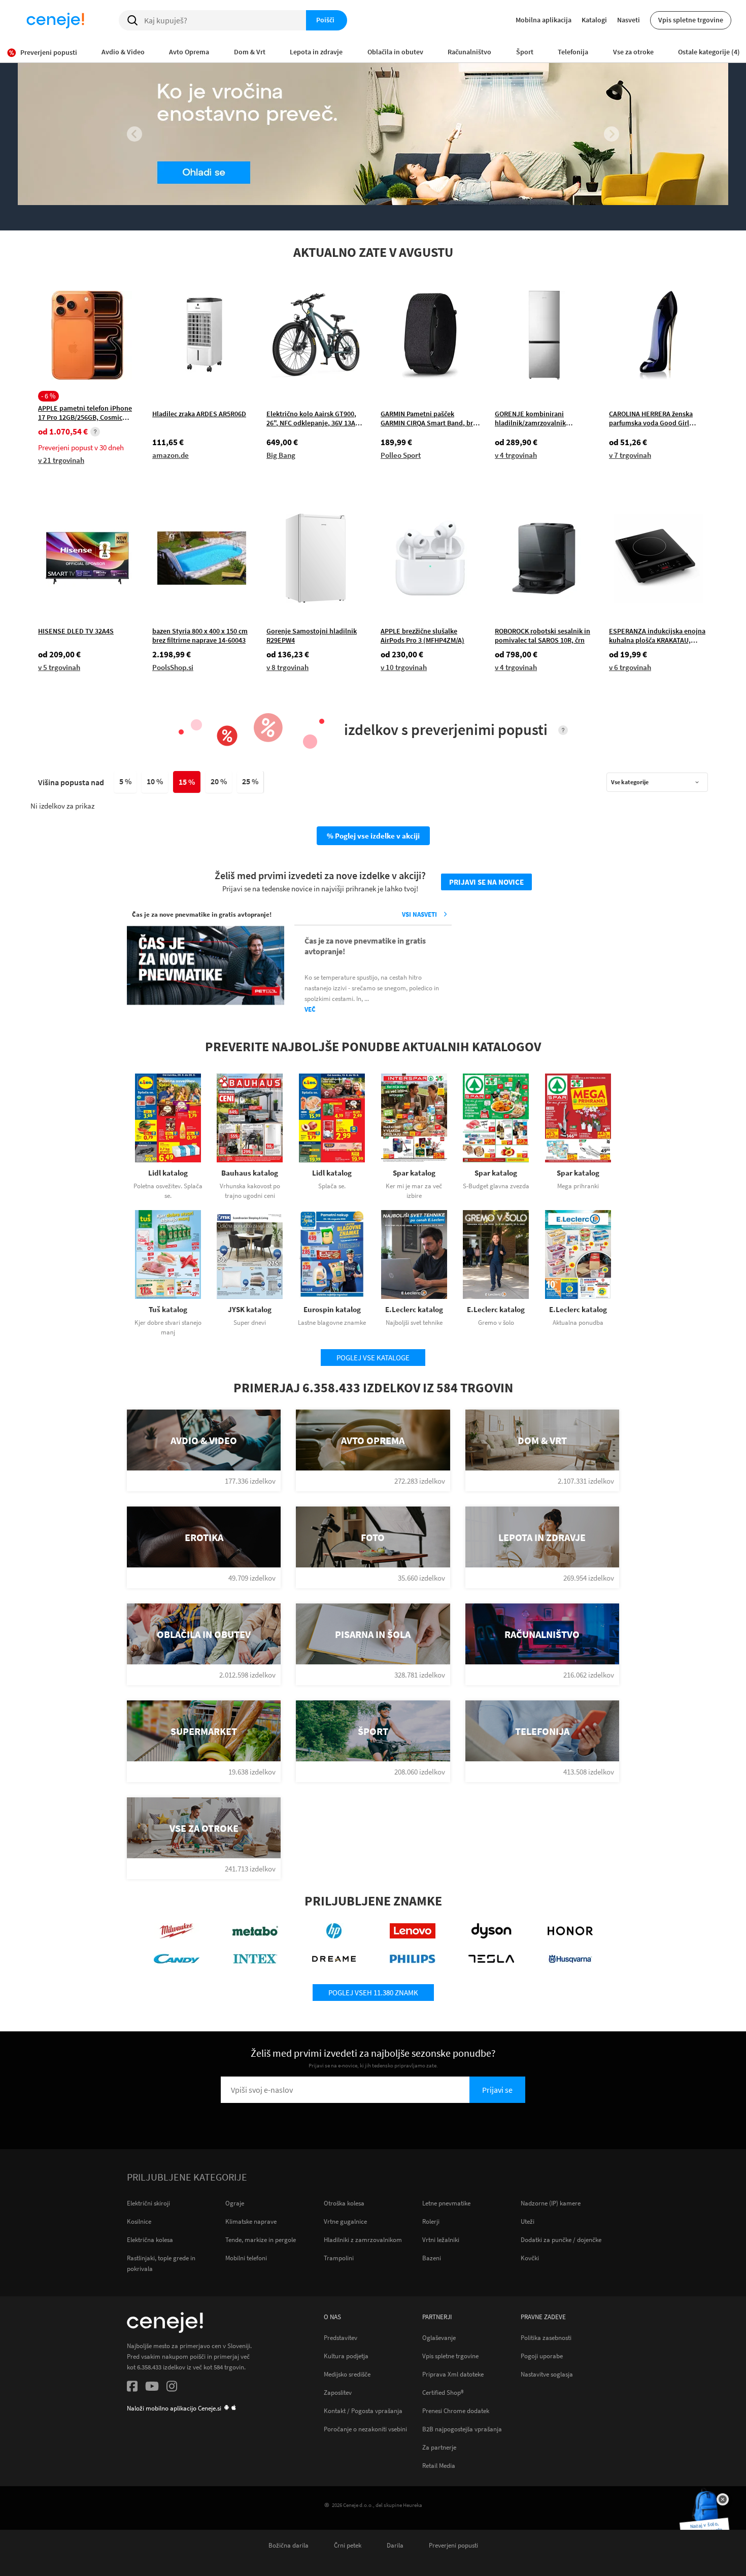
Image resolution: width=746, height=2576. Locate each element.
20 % (219, 781)
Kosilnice (139, 2221)
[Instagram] (172, 2388)
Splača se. (332, 1186)
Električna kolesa (150, 2240)
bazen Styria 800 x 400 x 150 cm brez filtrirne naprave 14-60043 (200, 635)
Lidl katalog (168, 1173)
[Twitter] (152, 2388)
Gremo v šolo (496, 1323)
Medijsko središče (347, 2374)
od (63, 432)
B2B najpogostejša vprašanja (462, 2429)
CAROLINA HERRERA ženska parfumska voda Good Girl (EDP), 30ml (651, 418)
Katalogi (594, 20)
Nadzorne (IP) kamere (551, 2203)
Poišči (325, 20)
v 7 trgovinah (630, 455)
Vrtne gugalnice (345, 2221)
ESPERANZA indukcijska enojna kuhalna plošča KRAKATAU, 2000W (657, 635)
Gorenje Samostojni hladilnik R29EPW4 (312, 635)
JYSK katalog (250, 1309)
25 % (250, 781)
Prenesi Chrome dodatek (456, 2411)
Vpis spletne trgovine (691, 20)
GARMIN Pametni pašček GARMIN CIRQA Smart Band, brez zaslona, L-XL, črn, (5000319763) (430, 418)
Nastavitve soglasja (547, 2374)
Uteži (528, 2221)
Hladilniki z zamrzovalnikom (363, 2240)
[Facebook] (132, 2388)
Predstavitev (341, 2337)
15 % (187, 782)
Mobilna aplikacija (544, 20)
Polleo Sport (401, 455)
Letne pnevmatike (446, 2203)
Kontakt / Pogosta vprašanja (363, 2411)
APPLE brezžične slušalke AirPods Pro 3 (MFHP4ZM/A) (422, 635)
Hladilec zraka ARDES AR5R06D (199, 414)
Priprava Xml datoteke (453, 2374)
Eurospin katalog (332, 1309)
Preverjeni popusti (453, 2545)
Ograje (235, 2203)
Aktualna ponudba (578, 1323)
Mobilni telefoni (246, 2258)
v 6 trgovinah (630, 667)
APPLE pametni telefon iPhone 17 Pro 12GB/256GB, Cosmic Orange (85, 412)
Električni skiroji (148, 2203)
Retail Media (439, 2465)
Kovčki (530, 2258)
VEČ (310, 1009)
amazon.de (171, 455)
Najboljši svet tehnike (414, 1323)
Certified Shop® (443, 2392)
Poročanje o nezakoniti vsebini (365, 2429)
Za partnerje (439, 2447)
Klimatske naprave (251, 2221)
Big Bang (281, 455)
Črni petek (348, 2545)
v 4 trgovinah (516, 455)
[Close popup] (723, 2499)
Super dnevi (250, 1323)
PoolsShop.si (173, 667)
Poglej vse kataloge (373, 1358)
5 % (125, 781)
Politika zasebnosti (546, 2337)
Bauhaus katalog (250, 1173)
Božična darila (289, 2545)
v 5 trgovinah (59, 667)
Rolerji (431, 2221)
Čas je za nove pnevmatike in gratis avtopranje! (365, 946)
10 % (155, 781)
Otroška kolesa (344, 2203)
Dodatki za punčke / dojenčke (561, 2240)
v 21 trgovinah (61, 460)
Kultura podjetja (346, 2356)
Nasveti (629, 20)
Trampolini (339, 2258)
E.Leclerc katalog (414, 1309)
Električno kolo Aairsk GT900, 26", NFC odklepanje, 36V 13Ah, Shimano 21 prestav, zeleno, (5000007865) (314, 418)
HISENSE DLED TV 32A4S (76, 631)
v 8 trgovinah (287, 667)
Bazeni (432, 2258)
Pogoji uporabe (542, 2356)
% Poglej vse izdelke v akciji (373, 836)
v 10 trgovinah (404, 667)
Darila (395, 2545)
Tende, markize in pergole (261, 2240)
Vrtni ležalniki (441, 2240)
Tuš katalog (168, 1309)
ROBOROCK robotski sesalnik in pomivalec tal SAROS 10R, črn (542, 635)
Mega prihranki (578, 1186)
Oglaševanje (439, 2337)
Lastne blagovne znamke (332, 1323)
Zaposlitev (338, 2392)
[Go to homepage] (55, 20)
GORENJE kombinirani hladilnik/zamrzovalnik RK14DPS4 (530, 418)
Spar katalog (414, 1173)
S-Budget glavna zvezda (496, 1186)
